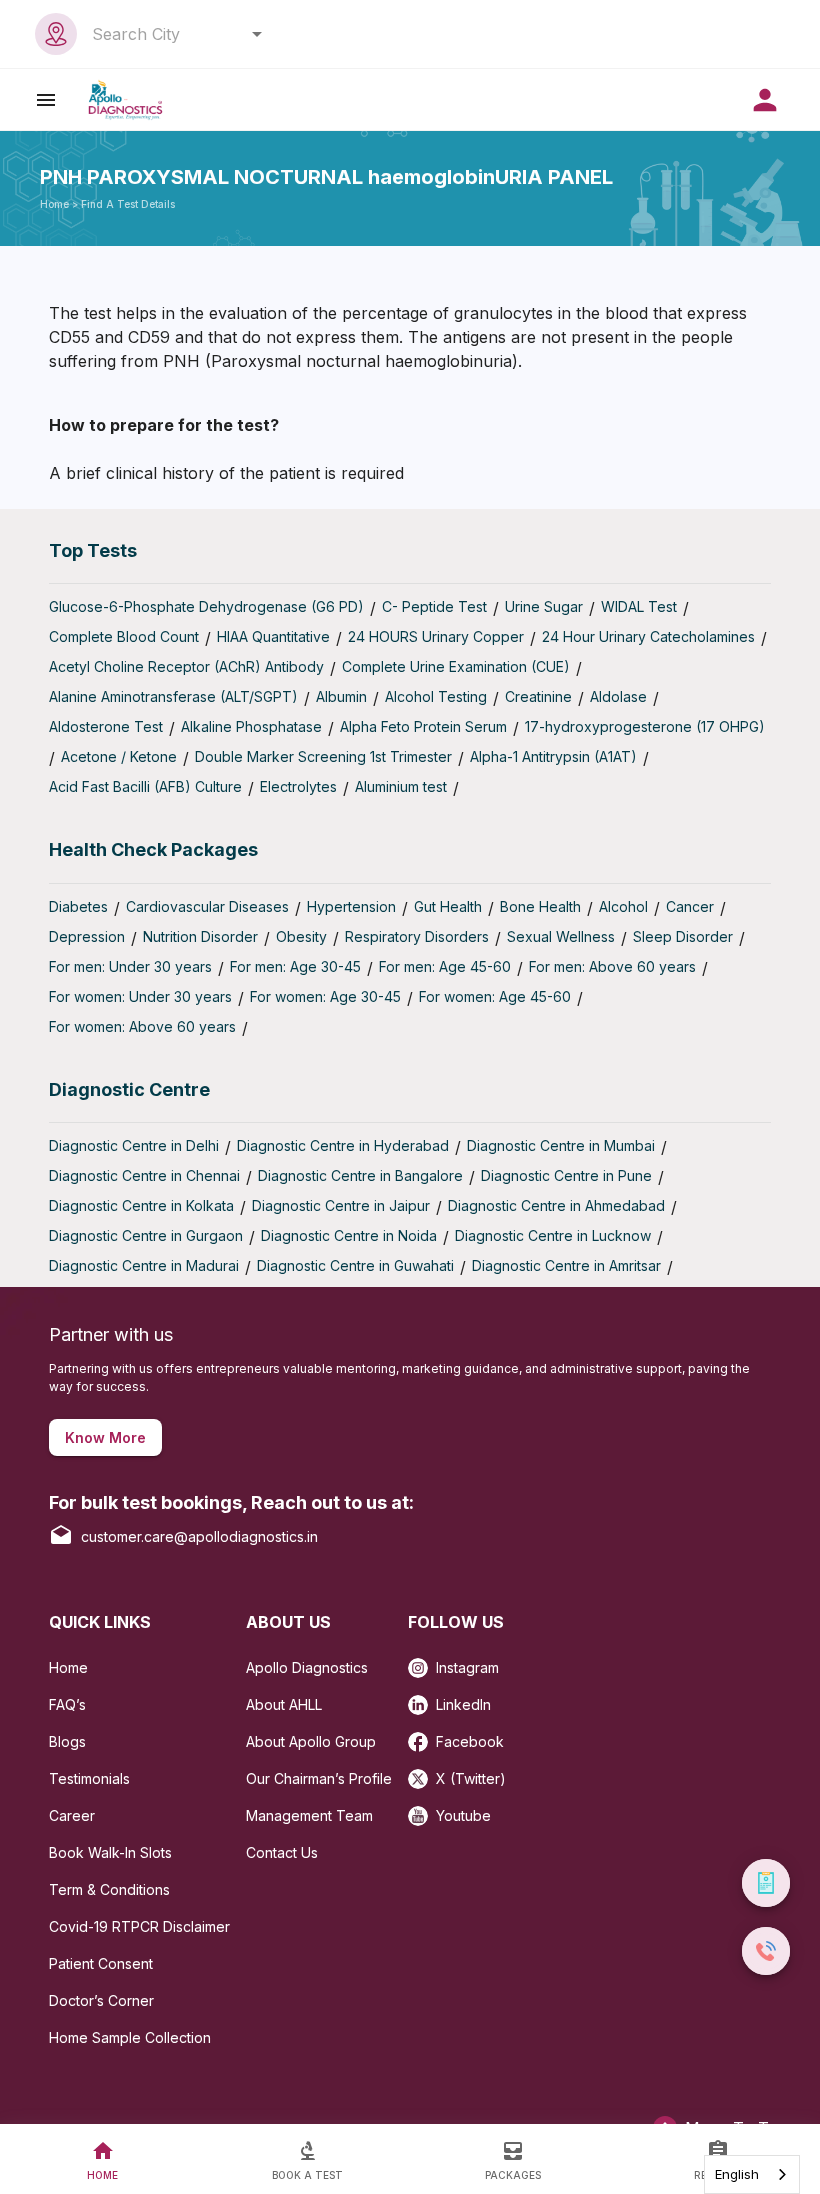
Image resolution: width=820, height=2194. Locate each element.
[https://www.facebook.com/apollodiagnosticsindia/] (422, 1735)
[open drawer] (46, 99)
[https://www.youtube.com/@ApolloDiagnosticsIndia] (422, 1809)
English (737, 2174)
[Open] (257, 34)
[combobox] (171, 34)
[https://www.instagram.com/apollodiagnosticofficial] (422, 1661)
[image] (125, 99)
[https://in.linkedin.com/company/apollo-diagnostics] (422, 1698)
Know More (105, 1437)
